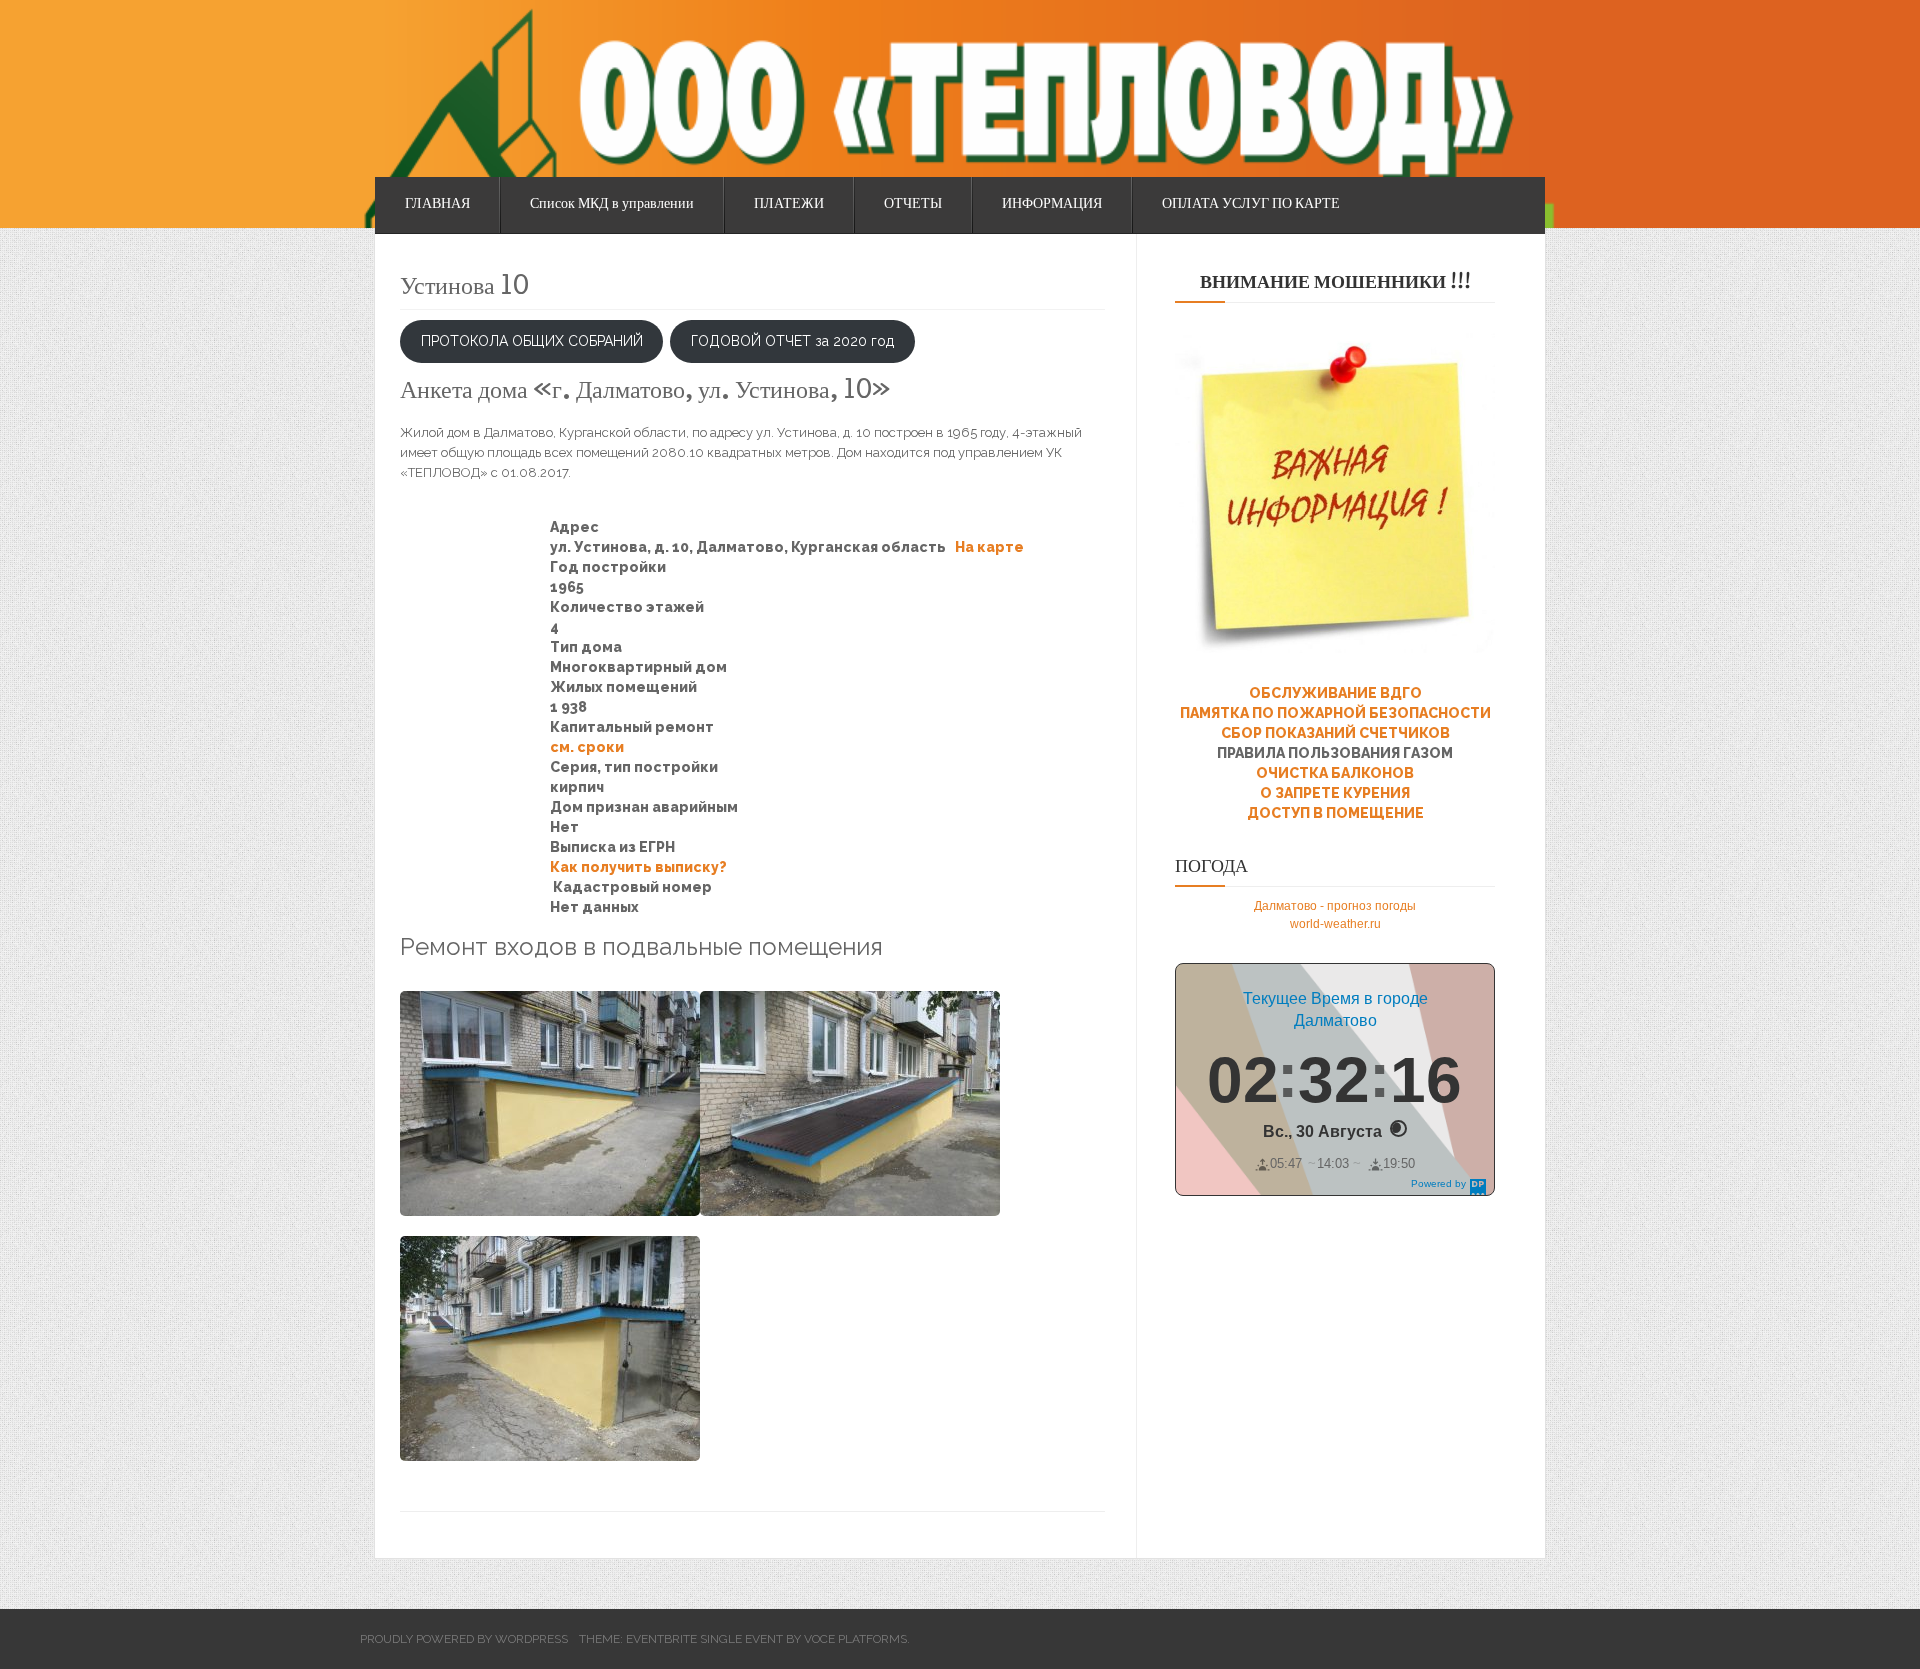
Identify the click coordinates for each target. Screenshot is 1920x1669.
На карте (989, 547)
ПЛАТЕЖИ (789, 205)
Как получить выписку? (638, 867)
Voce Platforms (855, 1639)
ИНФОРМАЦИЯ (1052, 205)
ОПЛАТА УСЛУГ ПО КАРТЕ (1251, 205)
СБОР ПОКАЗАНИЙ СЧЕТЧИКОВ (1335, 733)
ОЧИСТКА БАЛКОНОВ (1335, 773)
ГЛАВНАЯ (437, 205)
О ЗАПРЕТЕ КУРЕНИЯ (1335, 793)
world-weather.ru (1335, 924)
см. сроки (587, 747)
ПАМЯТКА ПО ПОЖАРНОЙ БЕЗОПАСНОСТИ (1335, 713)
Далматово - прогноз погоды (1335, 906)
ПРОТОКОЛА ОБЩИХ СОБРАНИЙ (532, 341)
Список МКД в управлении (612, 205)
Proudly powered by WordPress (464, 1639)
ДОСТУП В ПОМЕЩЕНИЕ (1335, 813)
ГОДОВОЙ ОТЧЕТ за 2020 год (792, 341)
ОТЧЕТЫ (913, 205)
